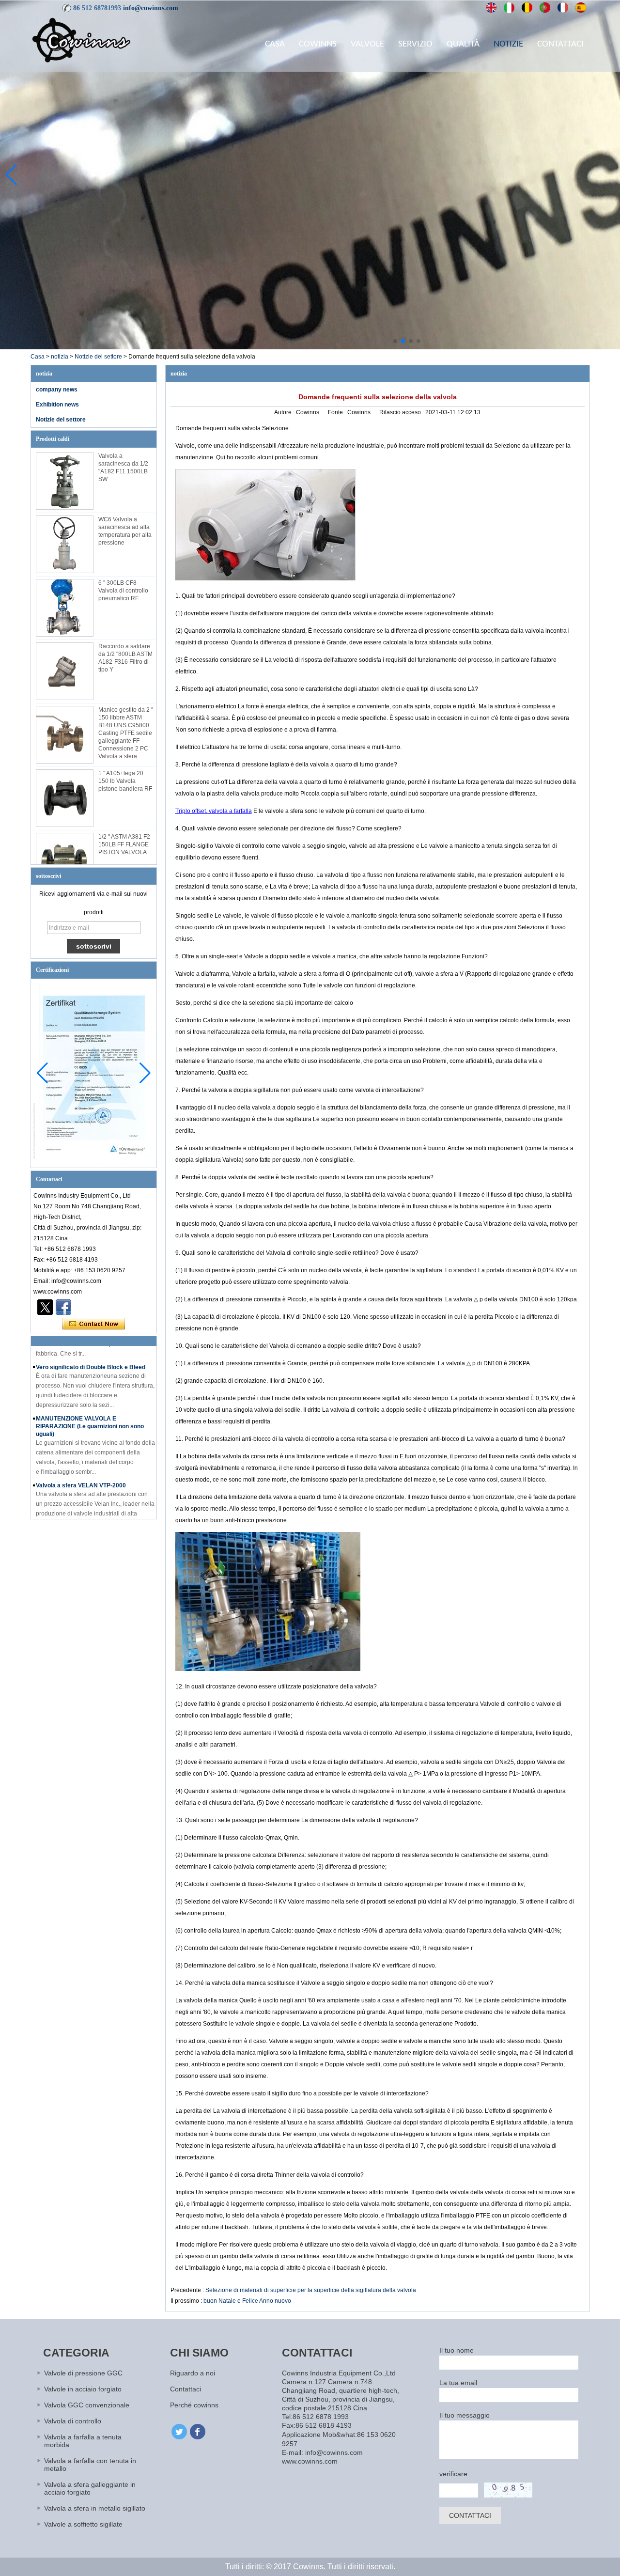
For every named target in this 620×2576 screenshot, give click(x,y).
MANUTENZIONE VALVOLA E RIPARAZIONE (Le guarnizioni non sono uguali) (90, 1407)
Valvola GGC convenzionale (87, 2405)
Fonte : (338, 412)
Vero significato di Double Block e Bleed (91, 1348)
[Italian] (509, 8)
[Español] (581, 8)
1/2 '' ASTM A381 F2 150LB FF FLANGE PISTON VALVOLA (124, 844)
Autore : (285, 412)
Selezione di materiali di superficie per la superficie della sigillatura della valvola (311, 2290)
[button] (395, 341)
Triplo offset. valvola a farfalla (214, 811)
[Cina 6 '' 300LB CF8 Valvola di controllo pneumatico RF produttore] (65, 608)
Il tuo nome (457, 2350)
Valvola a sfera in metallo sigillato (95, 2508)
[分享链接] (63, 1307)
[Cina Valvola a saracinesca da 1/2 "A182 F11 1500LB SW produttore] (65, 481)
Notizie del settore (98, 357)
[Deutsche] (527, 8)
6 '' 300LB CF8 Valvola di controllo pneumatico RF (123, 591)
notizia (60, 357)
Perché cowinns (194, 2405)
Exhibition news (57, 405)
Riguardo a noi (193, 2373)
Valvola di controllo (73, 2421)
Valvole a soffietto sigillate (83, 2524)
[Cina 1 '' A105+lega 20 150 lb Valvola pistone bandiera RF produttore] (65, 798)
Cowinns (318, 44)
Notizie (508, 44)
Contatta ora (94, 1324)
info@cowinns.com (151, 8)
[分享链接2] (45, 1307)
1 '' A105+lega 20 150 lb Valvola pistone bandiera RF (125, 781)
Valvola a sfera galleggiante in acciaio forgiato (90, 2488)
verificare (453, 2474)
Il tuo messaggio (465, 2415)
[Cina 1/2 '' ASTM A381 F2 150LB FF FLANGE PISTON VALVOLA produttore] (65, 862)
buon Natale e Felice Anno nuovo (247, 2301)
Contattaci (560, 44)
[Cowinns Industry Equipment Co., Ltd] (81, 40)
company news (57, 390)
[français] (563, 8)
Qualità (463, 44)
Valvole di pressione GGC (83, 2373)
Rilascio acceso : (402, 412)
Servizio (415, 44)
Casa (275, 44)
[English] (491, 8)
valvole (367, 44)
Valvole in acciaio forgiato (83, 2389)
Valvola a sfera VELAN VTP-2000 (81, 1467)
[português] (545, 8)
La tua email (458, 2383)
